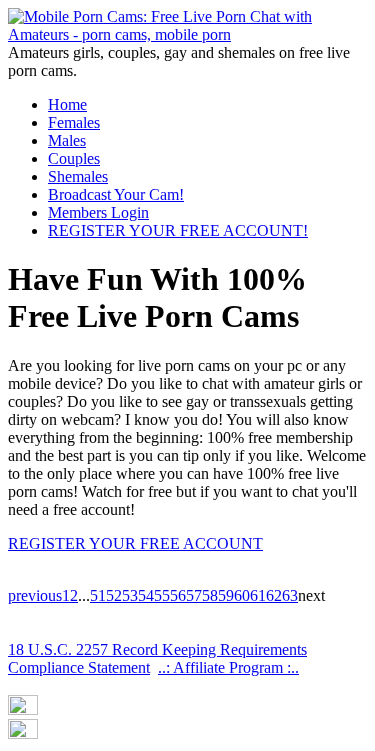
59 (226, 595)
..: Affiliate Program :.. (228, 667)
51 (98, 595)
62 (274, 595)
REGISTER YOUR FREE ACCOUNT (135, 543)
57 (194, 595)
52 (114, 595)
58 (210, 595)
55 (162, 595)
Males (67, 140)
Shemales (78, 176)
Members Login (98, 212)
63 (290, 595)
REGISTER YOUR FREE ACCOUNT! (178, 230)
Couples (74, 158)
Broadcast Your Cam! (116, 194)
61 (258, 595)
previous (35, 595)
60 (242, 595)
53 (130, 595)
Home (67, 104)
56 (178, 595)
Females (74, 122)
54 (146, 595)
